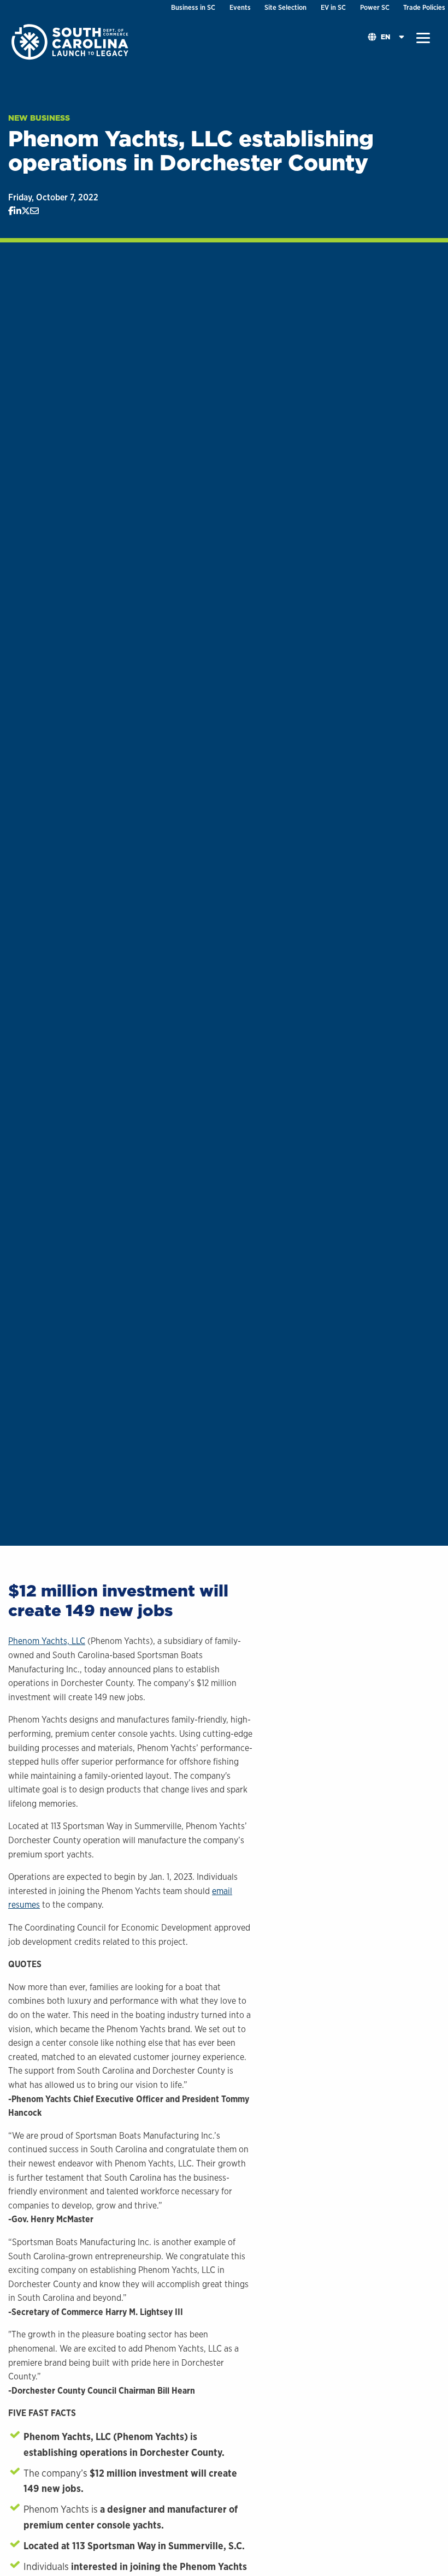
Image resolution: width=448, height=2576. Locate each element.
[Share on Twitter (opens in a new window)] (26, 211)
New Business (39, 118)
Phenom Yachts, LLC (47, 1641)
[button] (423, 38)
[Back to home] (71, 41)
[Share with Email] (34, 211)
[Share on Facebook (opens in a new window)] (11, 211)
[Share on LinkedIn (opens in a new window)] (17, 211)
